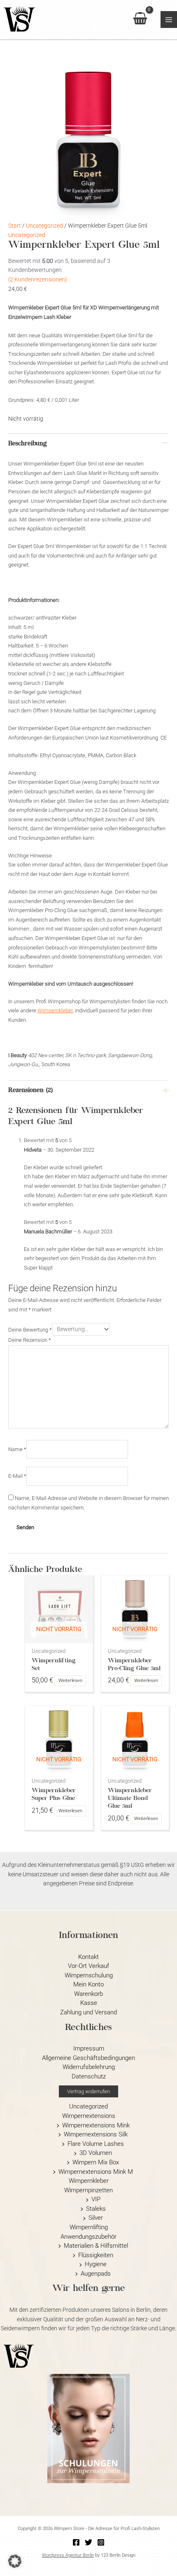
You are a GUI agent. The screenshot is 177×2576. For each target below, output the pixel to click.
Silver (96, 2218)
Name (17, 1449)
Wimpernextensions (89, 2116)
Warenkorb (88, 1994)
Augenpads (96, 2274)
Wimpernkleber (55, 1010)
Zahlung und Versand (88, 2012)
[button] (88, 2091)
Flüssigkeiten (96, 2255)
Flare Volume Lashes (96, 2144)
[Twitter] (88, 2542)
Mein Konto (88, 1984)
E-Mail (17, 1476)
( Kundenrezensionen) (38, 279)
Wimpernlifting (89, 2227)
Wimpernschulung (89, 1975)
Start (15, 226)
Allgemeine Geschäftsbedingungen (88, 2058)
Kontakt (88, 1957)
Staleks (96, 2209)
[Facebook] (76, 2542)
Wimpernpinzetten (88, 2190)
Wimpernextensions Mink (96, 2125)
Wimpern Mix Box (96, 2162)
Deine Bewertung (30, 1329)
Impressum (89, 2048)
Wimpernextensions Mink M (96, 2172)
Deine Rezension (30, 1340)
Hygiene (96, 2264)
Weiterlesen (70, 1681)
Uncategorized (44, 226)
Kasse (89, 2003)
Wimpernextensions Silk (96, 2134)
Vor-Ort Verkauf (88, 1966)
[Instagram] (101, 2542)
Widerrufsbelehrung (89, 2067)
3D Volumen (96, 2153)
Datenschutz (89, 2076)
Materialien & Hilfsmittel (96, 2246)
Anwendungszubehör (88, 2237)
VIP (96, 2199)
